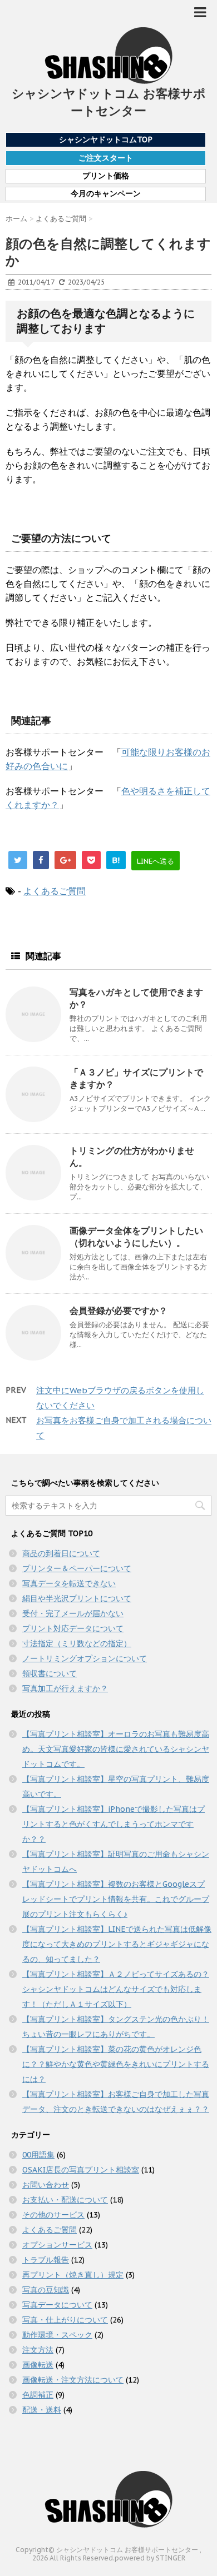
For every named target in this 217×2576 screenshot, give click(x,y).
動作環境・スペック (57, 2335)
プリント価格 (106, 176)
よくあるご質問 (55, 891)
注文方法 (38, 2350)
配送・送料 (42, 2410)
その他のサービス (53, 2215)
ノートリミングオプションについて (85, 1658)
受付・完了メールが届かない (73, 1613)
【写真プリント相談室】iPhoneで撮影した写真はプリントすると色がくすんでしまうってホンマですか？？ (114, 1824)
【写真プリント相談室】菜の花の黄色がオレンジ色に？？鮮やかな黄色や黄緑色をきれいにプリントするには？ (116, 2064)
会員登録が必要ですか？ (119, 1311)
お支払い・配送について (65, 2200)
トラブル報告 (46, 2260)
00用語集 (38, 2155)
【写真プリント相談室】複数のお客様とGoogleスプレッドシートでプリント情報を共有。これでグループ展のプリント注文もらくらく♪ (116, 1899)
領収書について (50, 1673)
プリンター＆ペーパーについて (77, 1568)
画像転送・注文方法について (73, 2380)
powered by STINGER (150, 2558)
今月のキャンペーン (106, 194)
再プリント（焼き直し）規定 (73, 2275)
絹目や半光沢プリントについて (77, 1598)
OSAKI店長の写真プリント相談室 (81, 2170)
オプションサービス (57, 2245)
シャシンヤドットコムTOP (106, 139)
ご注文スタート (106, 158)
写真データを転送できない (69, 1583)
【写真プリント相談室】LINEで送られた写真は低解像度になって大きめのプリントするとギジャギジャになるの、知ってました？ (117, 1944)
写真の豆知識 (46, 2290)
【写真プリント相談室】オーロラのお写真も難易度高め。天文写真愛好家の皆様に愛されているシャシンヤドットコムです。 (116, 1749)
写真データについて (57, 2305)
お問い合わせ (46, 2185)
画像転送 (38, 2365)
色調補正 (38, 2395)
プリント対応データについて (73, 1628)
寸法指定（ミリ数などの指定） (77, 1643)
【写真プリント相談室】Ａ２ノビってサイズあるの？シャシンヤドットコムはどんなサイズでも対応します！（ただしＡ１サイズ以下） (116, 1989)
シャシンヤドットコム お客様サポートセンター (109, 102)
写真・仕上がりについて (65, 2320)
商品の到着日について (61, 1553)
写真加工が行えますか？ (65, 1688)
